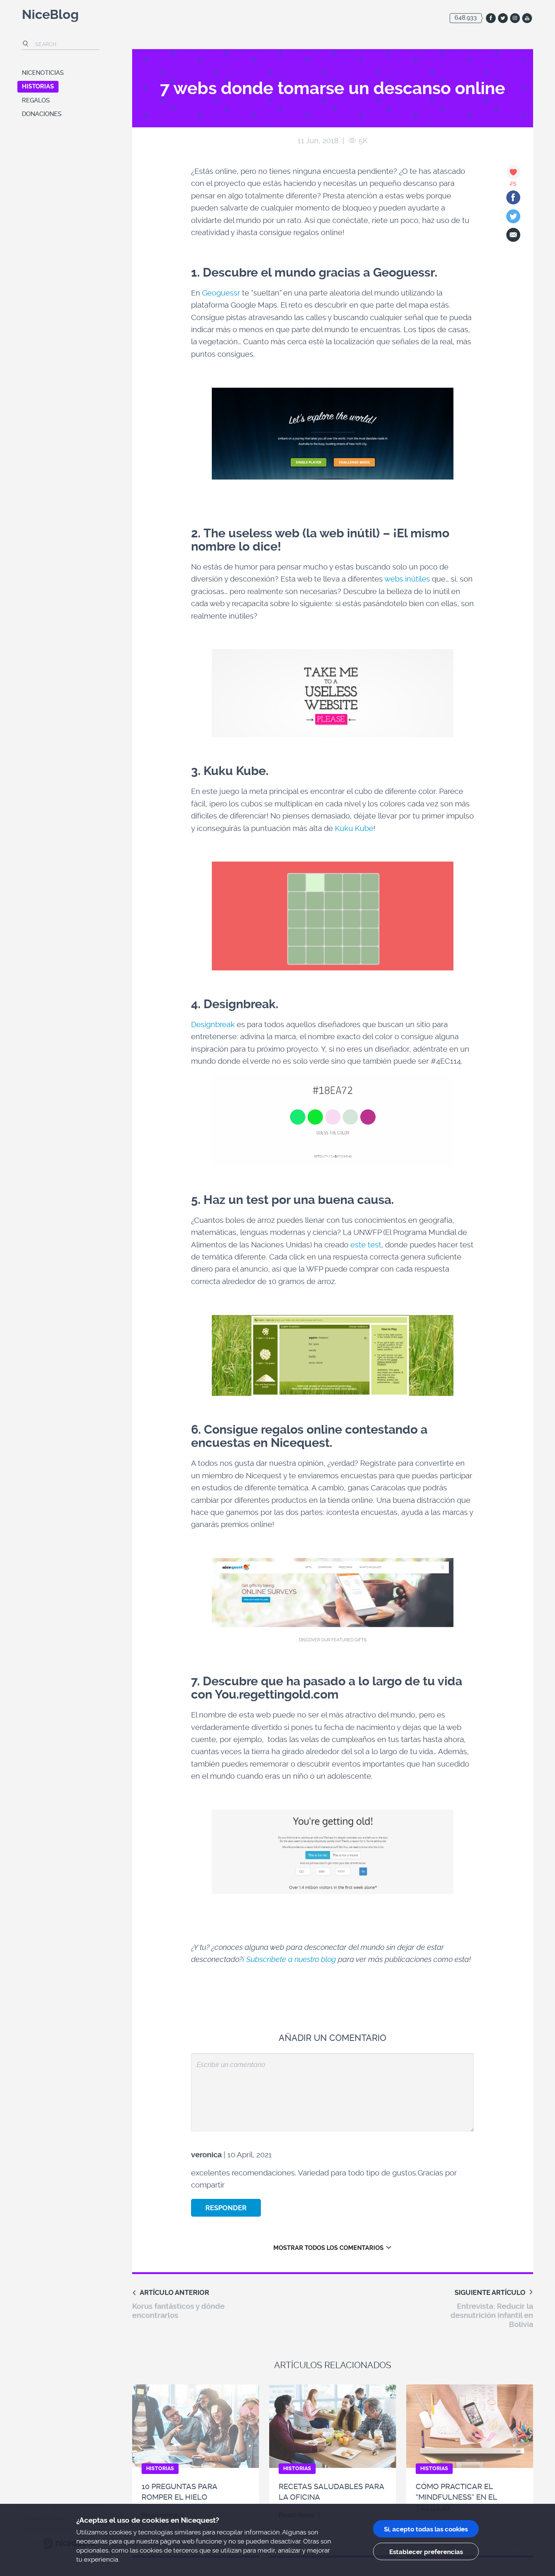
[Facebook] (513, 197)
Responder (226, 2208)
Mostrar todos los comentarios (328, 2248)
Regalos (36, 100)
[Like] (513, 172)
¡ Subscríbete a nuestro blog (289, 1959)
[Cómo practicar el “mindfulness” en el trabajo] (470, 2426)
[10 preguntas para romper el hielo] (196, 2426)
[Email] (513, 235)
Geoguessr (221, 293)
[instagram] (515, 18)
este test (366, 1245)
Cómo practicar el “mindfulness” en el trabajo (456, 2497)
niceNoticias (43, 73)
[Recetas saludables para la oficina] (333, 2426)
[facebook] (491, 18)
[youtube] (527, 18)
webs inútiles (407, 579)
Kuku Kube (354, 828)
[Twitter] (513, 216)
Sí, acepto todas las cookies (426, 2529)
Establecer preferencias (426, 2552)
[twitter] (503, 18)
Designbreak (213, 1024)
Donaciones (42, 114)
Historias (38, 86)
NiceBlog (50, 16)
